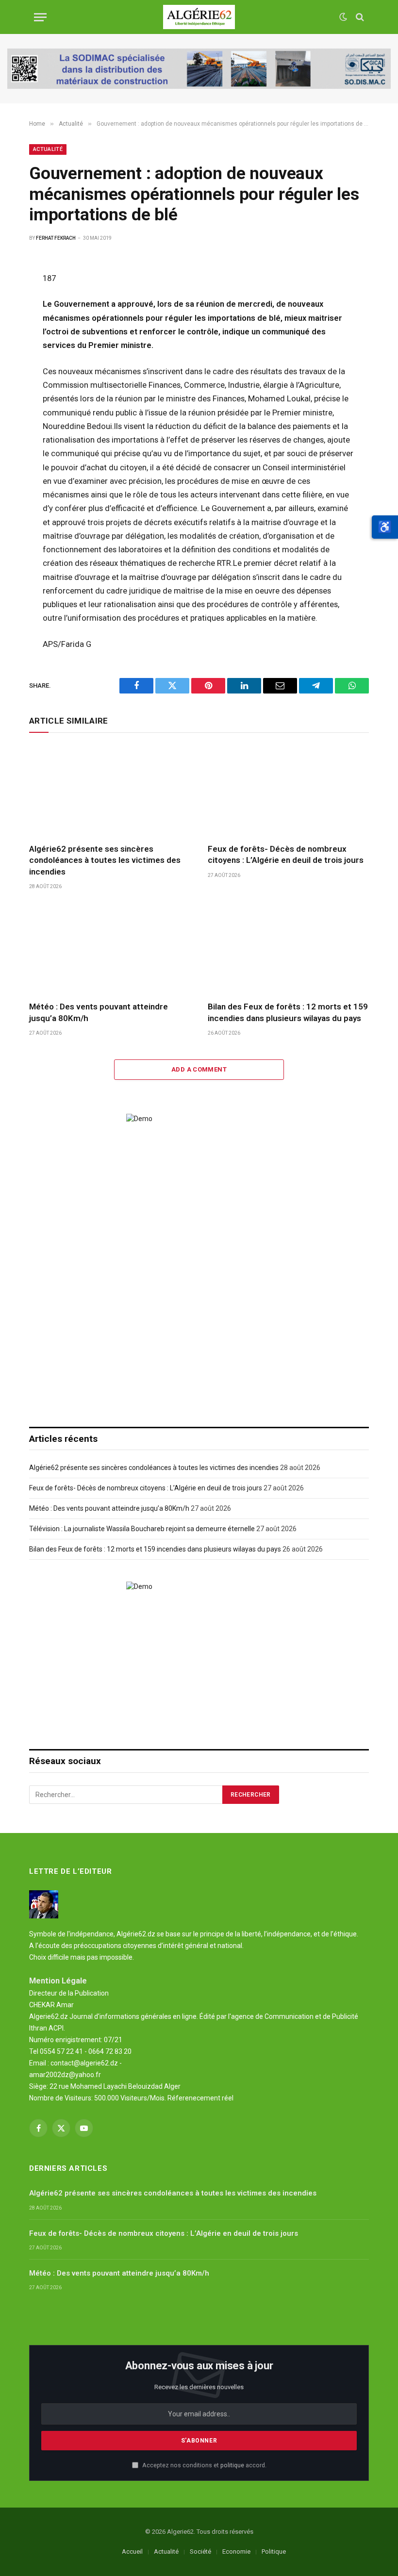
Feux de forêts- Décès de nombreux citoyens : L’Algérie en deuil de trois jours (286, 854)
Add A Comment (199, 1069)
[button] (385, 527)
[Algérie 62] (199, 17)
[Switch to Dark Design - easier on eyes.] (343, 17)
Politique (274, 2551)
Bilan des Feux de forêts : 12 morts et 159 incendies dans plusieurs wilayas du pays (288, 1012)
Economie (236, 2551)
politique (232, 2465)
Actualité (48, 149)
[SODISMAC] (199, 69)
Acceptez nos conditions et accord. (204, 2465)
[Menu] (40, 17)
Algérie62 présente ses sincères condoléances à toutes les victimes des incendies (105, 860)
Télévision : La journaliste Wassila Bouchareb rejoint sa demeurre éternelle (142, 1529)
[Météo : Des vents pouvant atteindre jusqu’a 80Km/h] (110, 949)
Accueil (132, 2551)
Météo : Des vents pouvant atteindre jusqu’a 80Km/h (99, 1012)
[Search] (359, 17)
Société (200, 2551)
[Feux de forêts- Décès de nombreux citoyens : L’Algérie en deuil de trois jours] (288, 791)
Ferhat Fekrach (56, 238)
